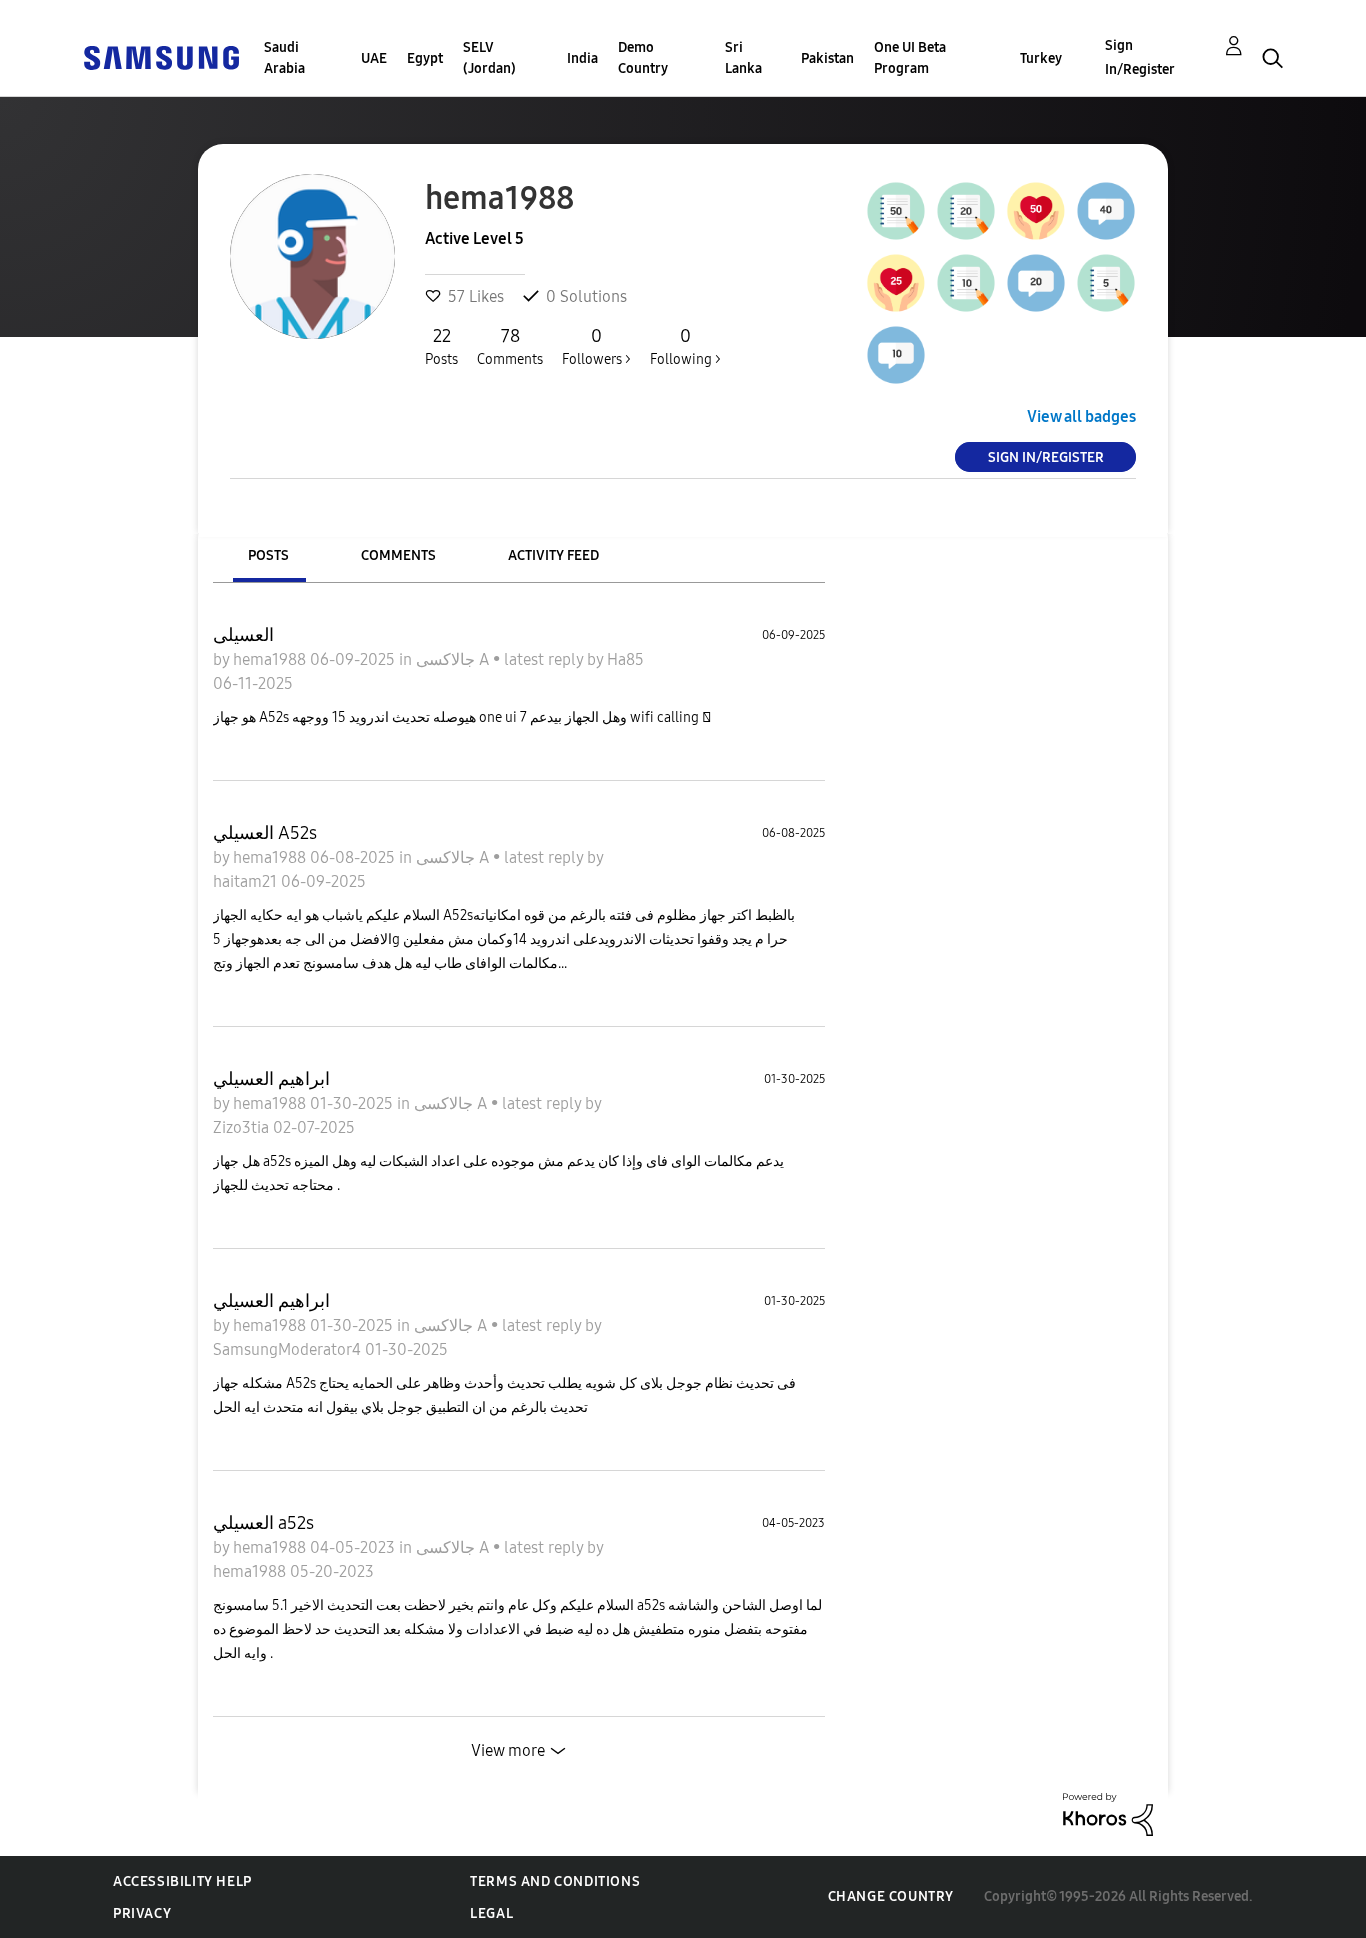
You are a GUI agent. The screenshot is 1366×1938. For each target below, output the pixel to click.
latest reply (545, 659)
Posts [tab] (268, 555)
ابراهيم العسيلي (271, 1079)
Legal (491, 1913)
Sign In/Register (1140, 57)
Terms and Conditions (555, 1881)
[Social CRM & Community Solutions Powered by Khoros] (1108, 1813)
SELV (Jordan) (489, 58)
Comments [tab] (398, 555)
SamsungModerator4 (289, 1349)
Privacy (142, 1913)
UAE (374, 58)
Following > (685, 346)
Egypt (425, 58)
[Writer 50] (896, 211)
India (582, 58)
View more (508, 1750)
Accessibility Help (182, 1881)
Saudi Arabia (284, 58)
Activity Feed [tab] (553, 555)
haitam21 (247, 881)
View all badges (1081, 416)
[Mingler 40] (1106, 211)
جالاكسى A (454, 659)
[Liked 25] (896, 283)
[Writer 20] (966, 211)
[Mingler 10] (896, 355)
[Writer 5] (1106, 283)
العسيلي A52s (265, 833)
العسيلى (243, 635)
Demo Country (643, 58)
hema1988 (271, 659)
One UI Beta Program (910, 58)
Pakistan (827, 58)
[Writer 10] (966, 283)
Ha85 (625, 659)
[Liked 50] (1036, 211)
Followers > (596, 346)
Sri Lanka (743, 58)
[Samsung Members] (161, 56)
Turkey (1041, 58)
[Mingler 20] (1036, 283)
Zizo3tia (243, 1127)
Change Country (891, 1896)
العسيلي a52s (263, 1523)
